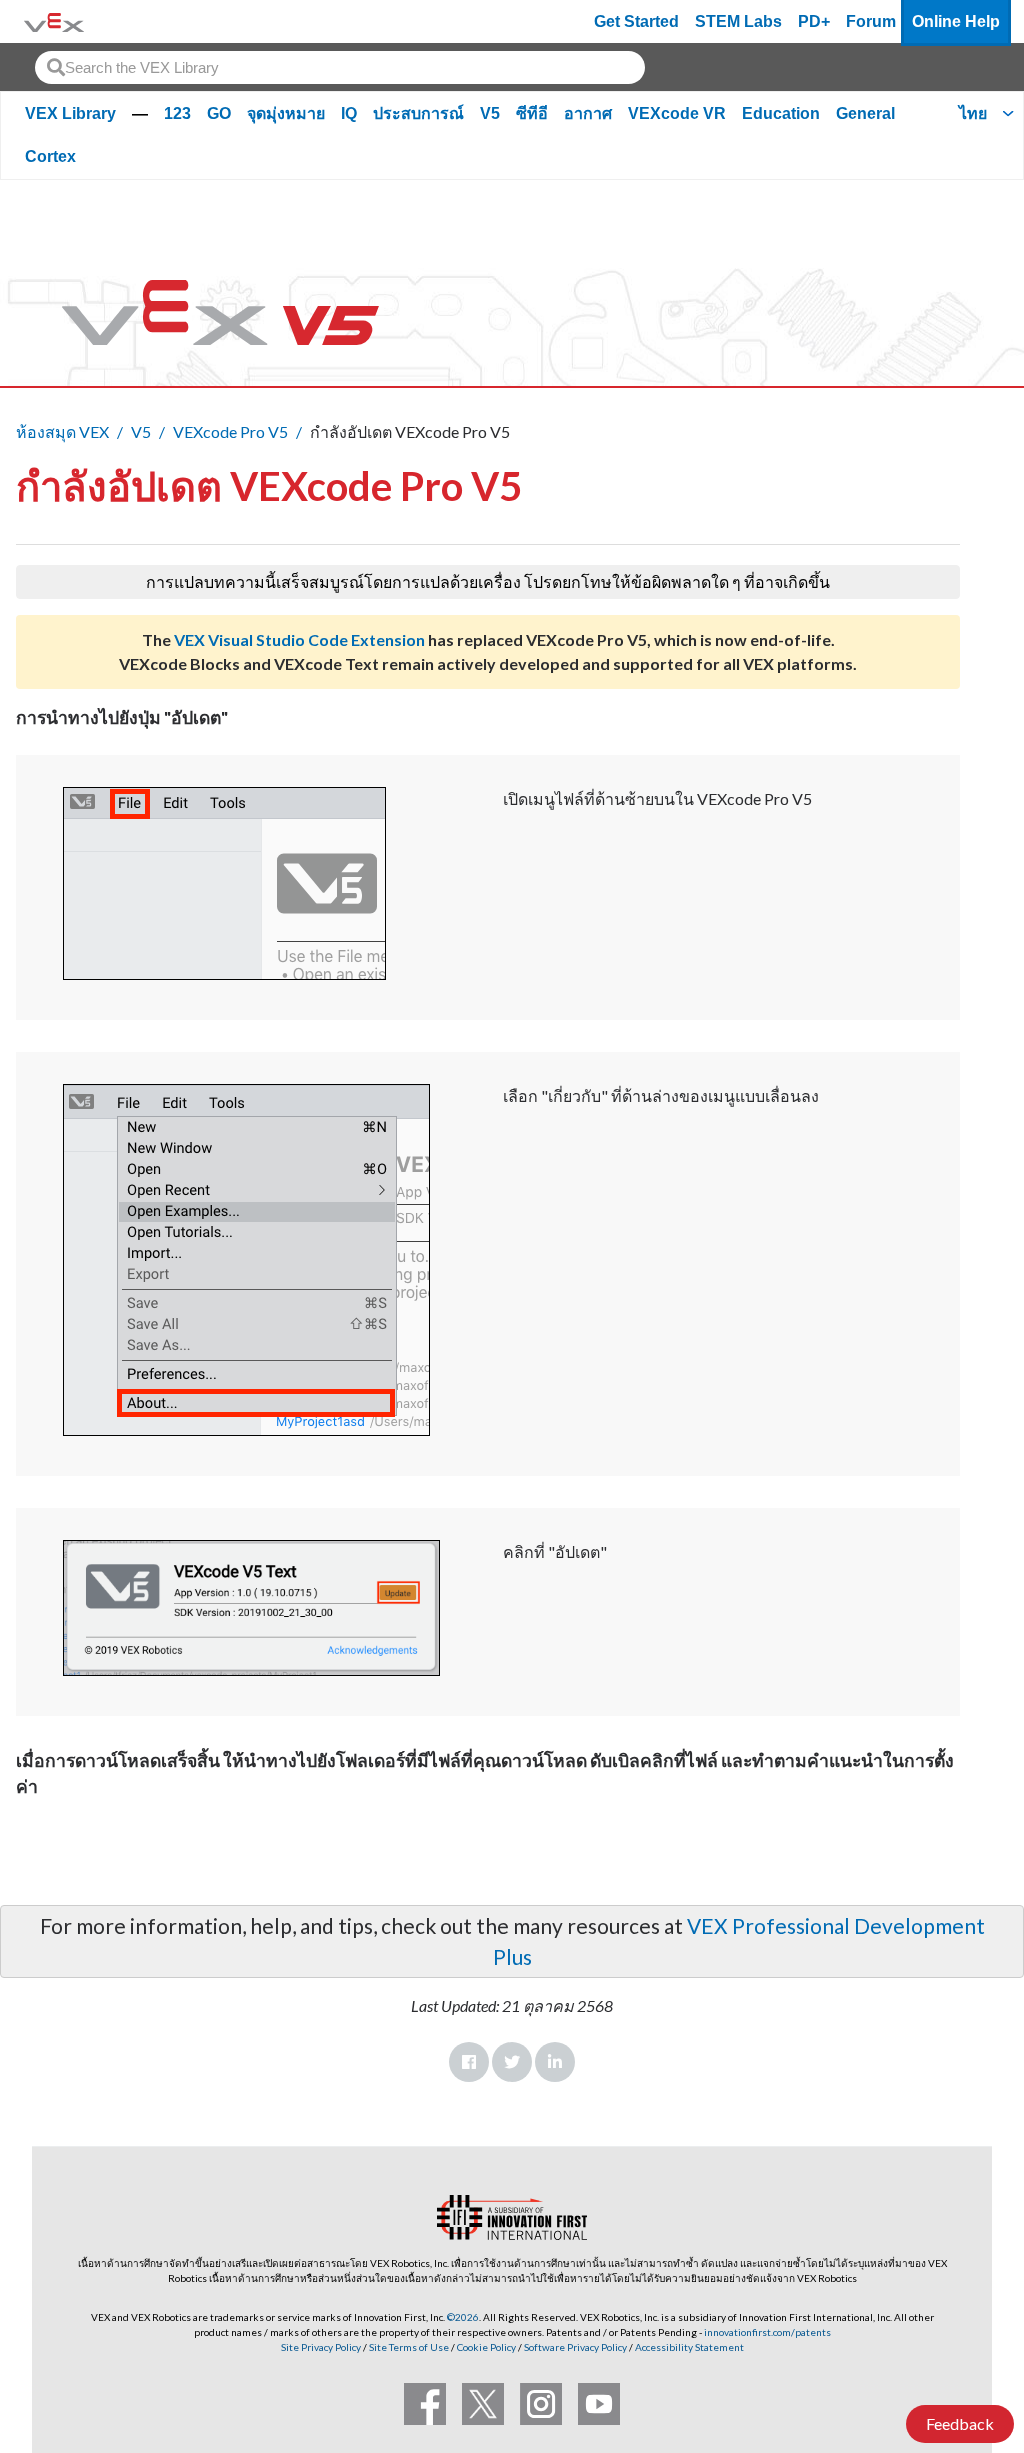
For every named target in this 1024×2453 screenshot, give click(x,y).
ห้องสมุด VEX (62, 431)
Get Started (636, 21)
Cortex (50, 156)
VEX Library (70, 113)
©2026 (463, 2317)
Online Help (956, 21)
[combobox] (340, 67)
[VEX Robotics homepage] (54, 21)
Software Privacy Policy (575, 2347)
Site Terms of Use (408, 2347)
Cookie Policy (486, 2347)
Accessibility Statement (689, 2347)
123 (177, 113)
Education (781, 113)
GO (219, 113)
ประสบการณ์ (418, 113)
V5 (490, 113)
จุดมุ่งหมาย (286, 113)
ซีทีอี (532, 113)
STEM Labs (738, 21)
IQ (349, 113)
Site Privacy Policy (321, 2347)
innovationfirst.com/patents (767, 2332)
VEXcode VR (677, 113)
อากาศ (588, 113)
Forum (871, 21)
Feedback (960, 2423)
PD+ (814, 21)
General (865, 113)
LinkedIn (555, 2062)
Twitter (512, 2062)
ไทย (973, 113)
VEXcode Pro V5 (230, 431)
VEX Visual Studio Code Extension (299, 639)
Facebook (469, 2062)
